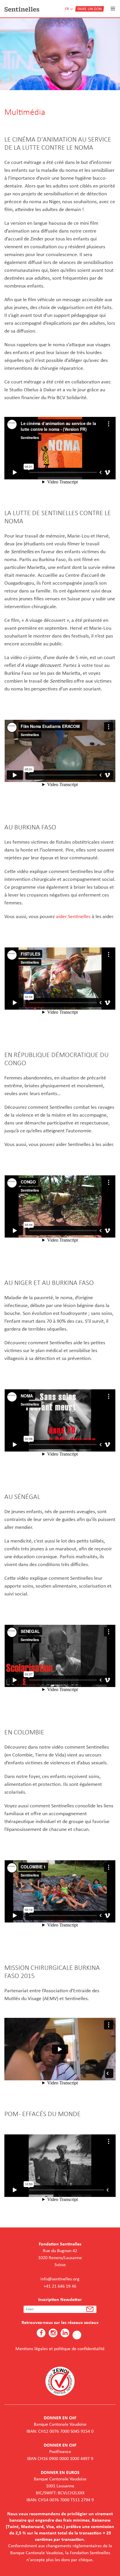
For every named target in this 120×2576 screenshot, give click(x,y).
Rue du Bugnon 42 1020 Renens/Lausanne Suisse (60, 2258)
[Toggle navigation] (113, 9)
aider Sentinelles (73, 916)
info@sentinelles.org (60, 2279)
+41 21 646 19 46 (60, 2286)
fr (67, 9)
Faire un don (90, 9)
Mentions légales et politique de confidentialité (60, 2349)
